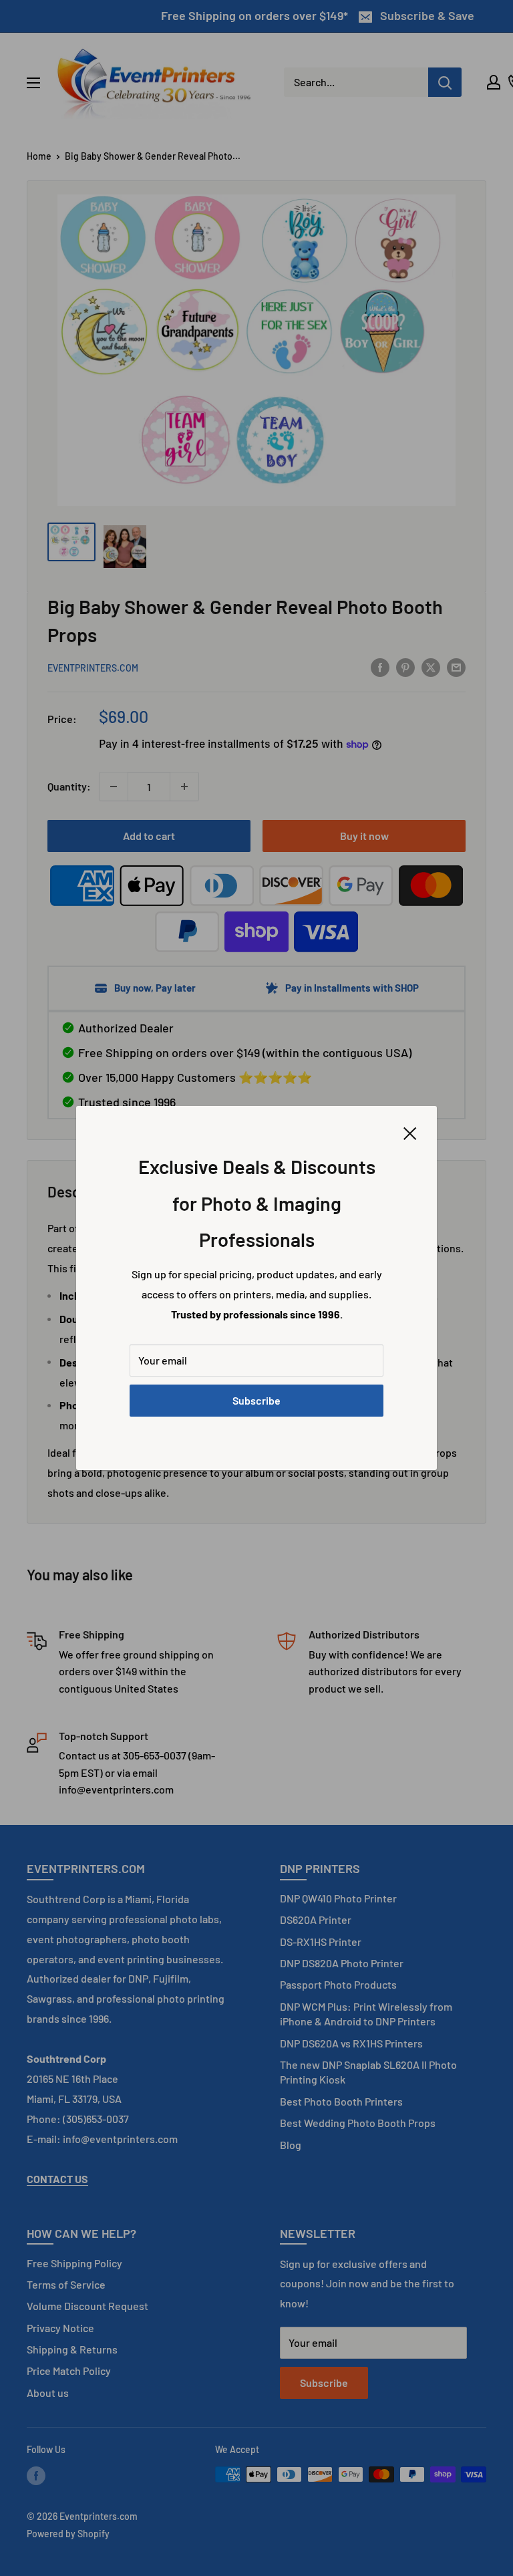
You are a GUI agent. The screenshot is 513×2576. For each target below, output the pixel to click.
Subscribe (256, 1400)
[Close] (410, 1132)
